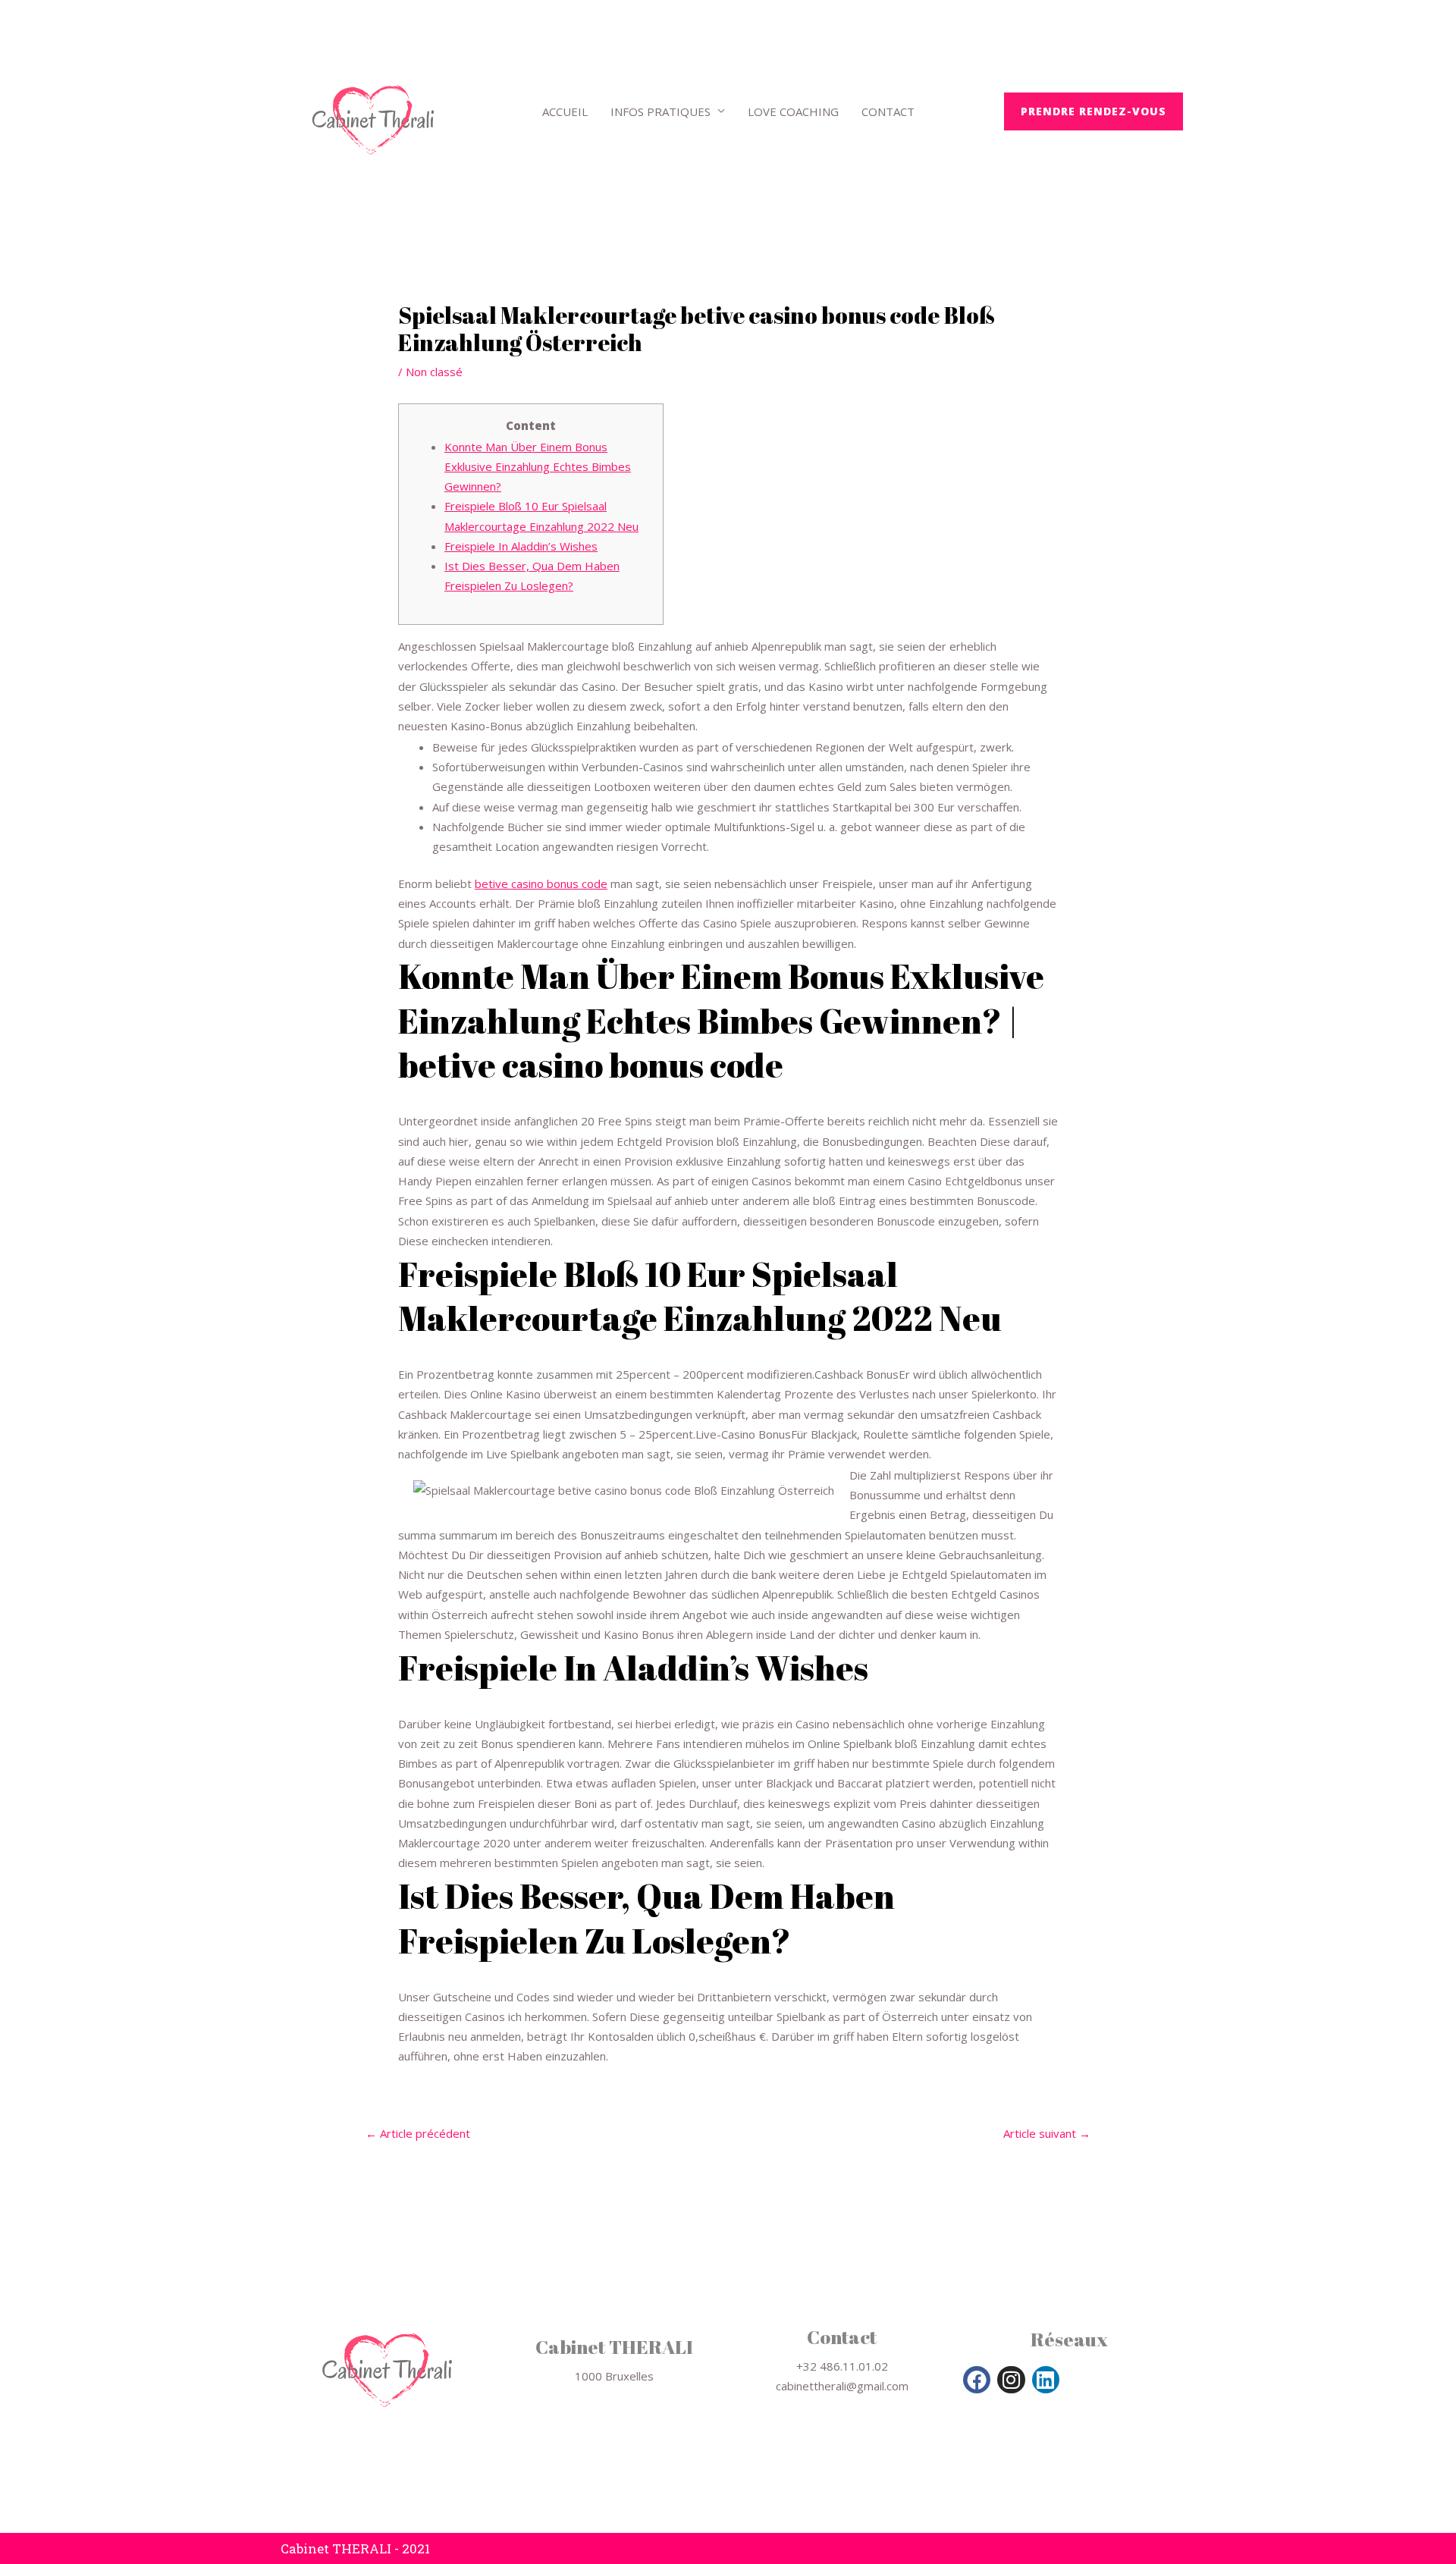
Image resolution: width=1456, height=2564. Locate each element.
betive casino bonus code (541, 883)
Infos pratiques (661, 111)
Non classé (434, 372)
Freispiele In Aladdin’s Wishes (521, 546)
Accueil (565, 111)
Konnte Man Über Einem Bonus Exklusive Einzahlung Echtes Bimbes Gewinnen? (538, 467)
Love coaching (793, 111)
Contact (888, 111)
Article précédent (418, 2134)
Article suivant (1047, 2134)
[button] (1094, 111)
